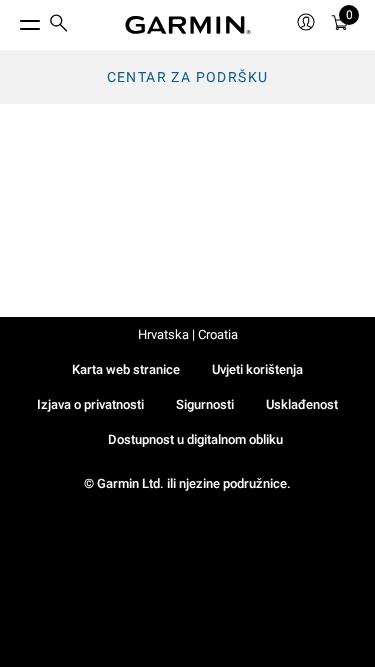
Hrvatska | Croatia (188, 334)
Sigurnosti (205, 404)
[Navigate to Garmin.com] (188, 25)
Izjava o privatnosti (90, 404)
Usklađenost (302, 404)
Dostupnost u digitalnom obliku (195, 439)
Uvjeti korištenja (257, 369)
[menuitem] (59, 25)
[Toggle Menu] (12, 20)
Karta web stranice (126, 369)
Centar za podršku (188, 77)
